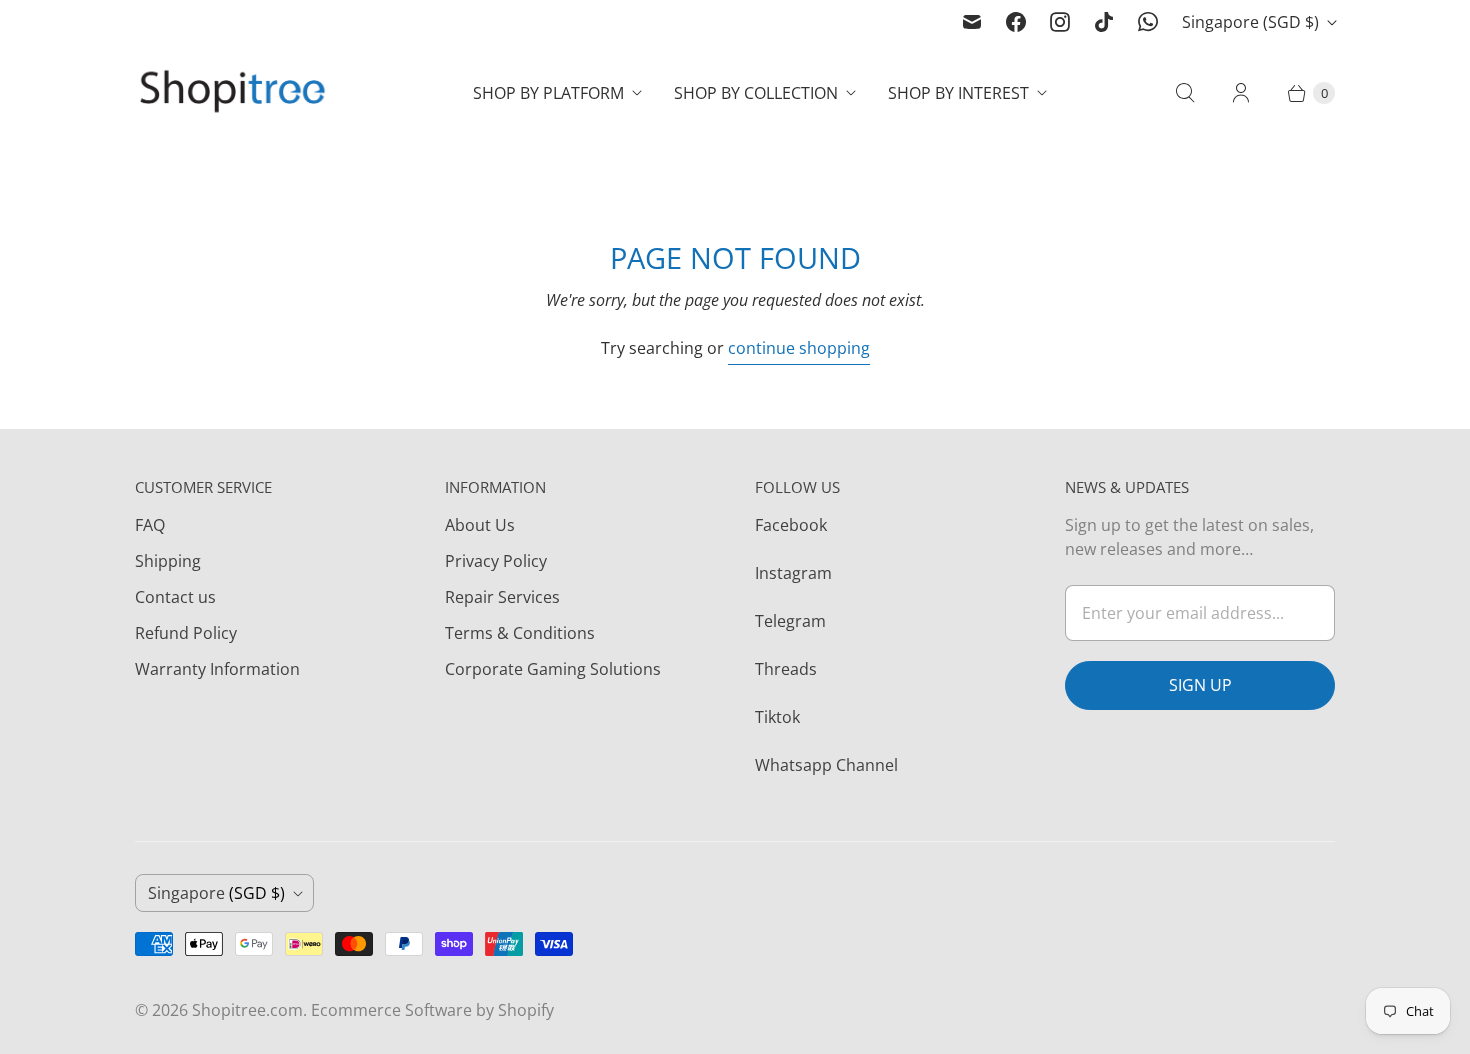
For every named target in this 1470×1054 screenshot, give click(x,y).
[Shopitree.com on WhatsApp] (1148, 22)
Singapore (1250, 22)
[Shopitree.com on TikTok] (1104, 22)
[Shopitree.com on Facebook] (1016, 22)
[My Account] (1241, 93)
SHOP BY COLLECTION (756, 93)
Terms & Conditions (520, 633)
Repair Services (502, 597)
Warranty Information (217, 669)
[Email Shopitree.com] (972, 22)
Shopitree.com (247, 1010)
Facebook (791, 525)
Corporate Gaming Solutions (553, 669)
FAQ (150, 525)
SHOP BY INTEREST (958, 93)
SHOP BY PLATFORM (548, 93)
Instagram (793, 573)
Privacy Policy (496, 561)
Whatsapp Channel (826, 765)
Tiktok (777, 717)
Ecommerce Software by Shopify (432, 1010)
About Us (480, 525)
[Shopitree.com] (235, 93)
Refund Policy (186, 633)
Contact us (175, 597)
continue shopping (799, 348)
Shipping (168, 561)
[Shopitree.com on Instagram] (1060, 22)
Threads (786, 669)
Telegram (790, 621)
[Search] (1185, 93)
